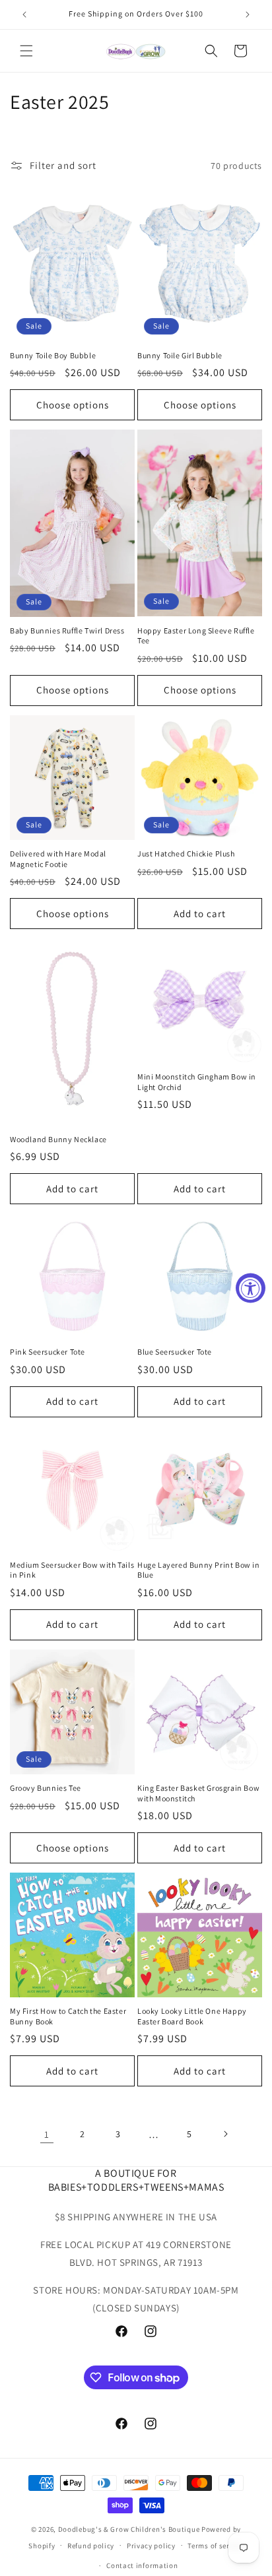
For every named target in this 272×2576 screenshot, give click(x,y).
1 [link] (47, 2134)
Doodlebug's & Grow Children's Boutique (129, 2529)
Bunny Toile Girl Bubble (180, 355)
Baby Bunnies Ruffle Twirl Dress (67, 630)
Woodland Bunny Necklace (58, 1139)
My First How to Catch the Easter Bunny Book (68, 2016)
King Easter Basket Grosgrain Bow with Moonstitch (198, 1793)
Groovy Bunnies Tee (46, 1788)
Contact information (142, 2565)
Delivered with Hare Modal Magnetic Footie (58, 859)
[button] (26, 51)
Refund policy (91, 2546)
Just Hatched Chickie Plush (186, 853)
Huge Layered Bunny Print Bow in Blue (199, 1570)
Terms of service (215, 2546)
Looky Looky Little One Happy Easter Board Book (192, 2016)
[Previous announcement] (24, 15)
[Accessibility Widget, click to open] (251, 1288)
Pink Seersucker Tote (48, 1352)
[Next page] (225, 2134)
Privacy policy (151, 2546)
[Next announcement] (248, 15)
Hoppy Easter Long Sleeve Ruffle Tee (196, 636)
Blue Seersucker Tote (175, 1352)
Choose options (73, 405)
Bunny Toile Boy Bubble (53, 355)
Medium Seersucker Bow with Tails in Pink (72, 1570)
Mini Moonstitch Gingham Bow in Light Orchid (197, 1082)
